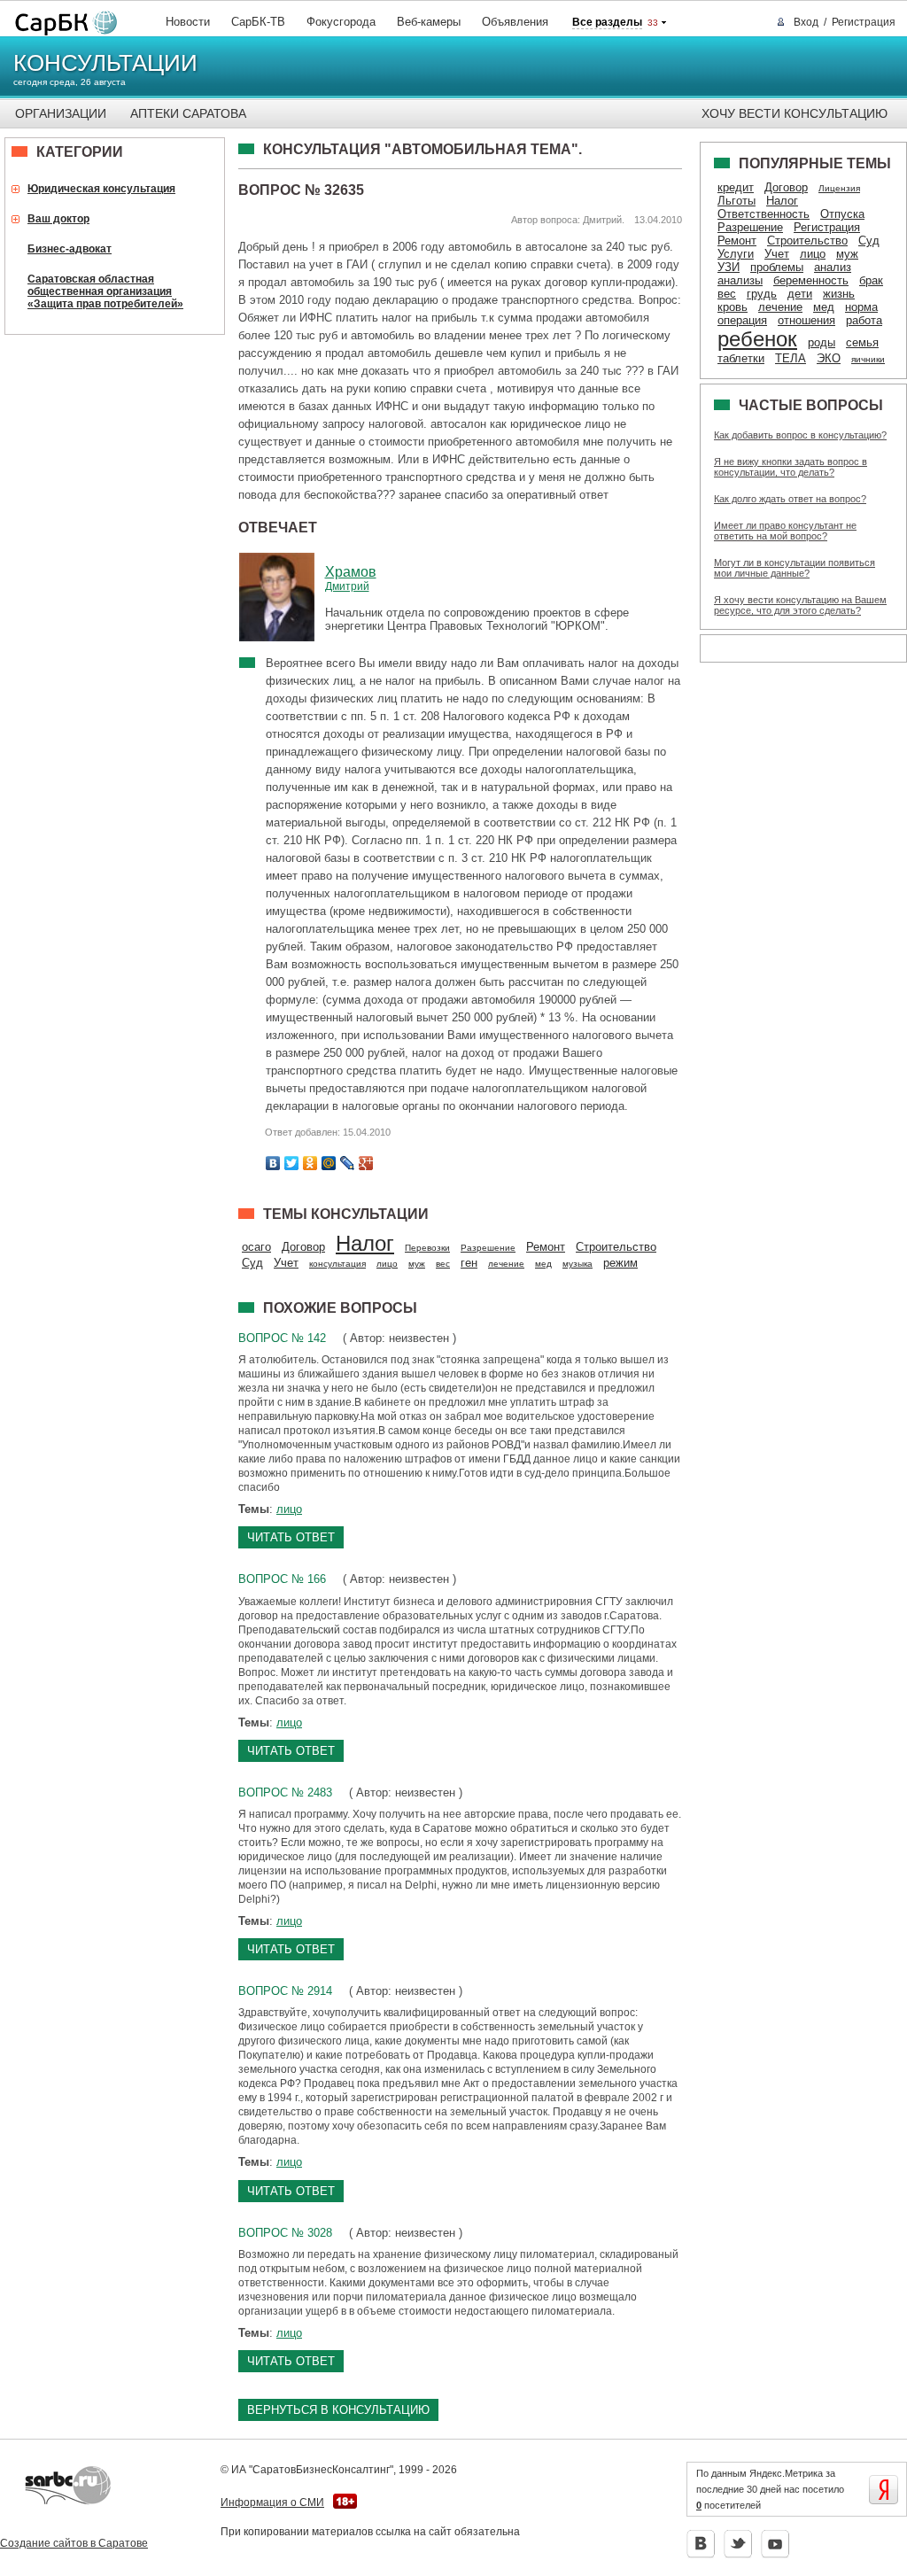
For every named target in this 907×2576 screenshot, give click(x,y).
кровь (733, 307)
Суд (252, 1263)
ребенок (757, 339)
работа (864, 320)
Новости (188, 22)
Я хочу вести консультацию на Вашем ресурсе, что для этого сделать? (800, 605)
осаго (256, 1247)
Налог (365, 1243)
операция (742, 320)
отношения (806, 320)
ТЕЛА (791, 358)
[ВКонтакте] (273, 1163)
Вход (806, 22)
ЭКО (829, 358)
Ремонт (546, 1247)
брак (871, 280)
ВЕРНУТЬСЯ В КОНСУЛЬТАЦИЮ (338, 2410)
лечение (506, 1264)
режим (620, 1263)
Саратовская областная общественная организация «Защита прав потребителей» (105, 291)
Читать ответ (291, 1537)
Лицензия (839, 188)
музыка (578, 1264)
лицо (387, 1264)
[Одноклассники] (310, 1163)
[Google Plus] (366, 1163)
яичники (868, 359)
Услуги (736, 254)
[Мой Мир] (329, 1163)
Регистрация (864, 22)
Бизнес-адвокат (70, 249)
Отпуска (842, 214)
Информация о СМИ (272, 2502)
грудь (762, 294)
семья (862, 342)
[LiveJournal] (348, 1163)
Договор (303, 1247)
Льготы (736, 201)
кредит (736, 187)
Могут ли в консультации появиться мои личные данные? (795, 568)
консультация (337, 1264)
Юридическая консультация (101, 189)
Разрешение (488, 1248)
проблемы (777, 267)
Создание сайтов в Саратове (74, 2543)
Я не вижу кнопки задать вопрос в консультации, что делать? (791, 467)
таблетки (741, 358)
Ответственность (764, 214)
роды (822, 342)
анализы (740, 280)
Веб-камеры (429, 22)
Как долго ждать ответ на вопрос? (790, 499)
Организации (61, 113)
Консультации (105, 63)
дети (800, 294)
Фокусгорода (341, 22)
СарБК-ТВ (258, 22)
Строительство (616, 1247)
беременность (811, 280)
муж (417, 1264)
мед (543, 1264)
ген (469, 1263)
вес (443, 1264)
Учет (286, 1263)
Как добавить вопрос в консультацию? (800, 435)
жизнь (839, 294)
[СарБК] (62, 23)
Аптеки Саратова (188, 113)
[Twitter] (292, 1163)
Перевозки (427, 1248)
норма (861, 307)
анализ (833, 267)
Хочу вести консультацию (795, 113)
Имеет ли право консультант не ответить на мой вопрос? (785, 531)
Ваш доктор (58, 219)
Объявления (515, 22)
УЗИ (729, 267)
